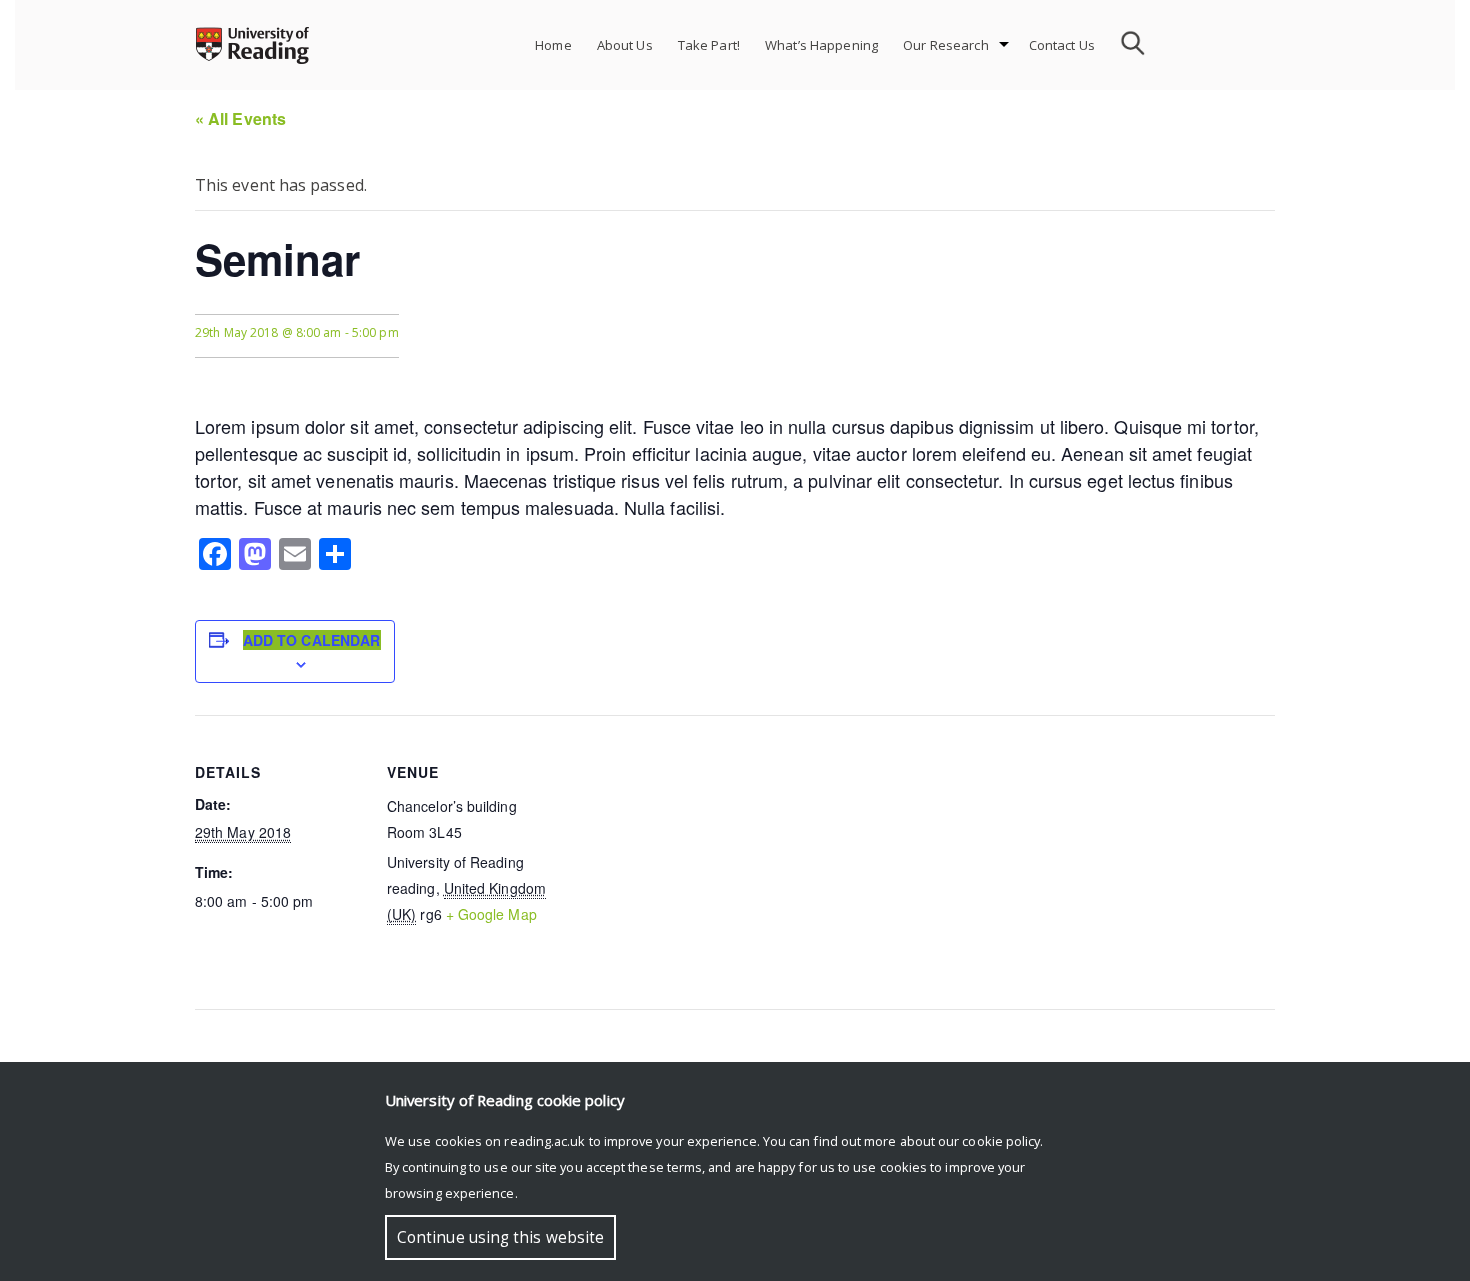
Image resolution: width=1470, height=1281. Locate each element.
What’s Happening (821, 45)
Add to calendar (312, 640)
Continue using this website (500, 1237)
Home (553, 45)
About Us (625, 45)
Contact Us (1062, 45)
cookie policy (1001, 1141)
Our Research (946, 45)
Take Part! (709, 45)
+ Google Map (491, 914)
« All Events (240, 118)
